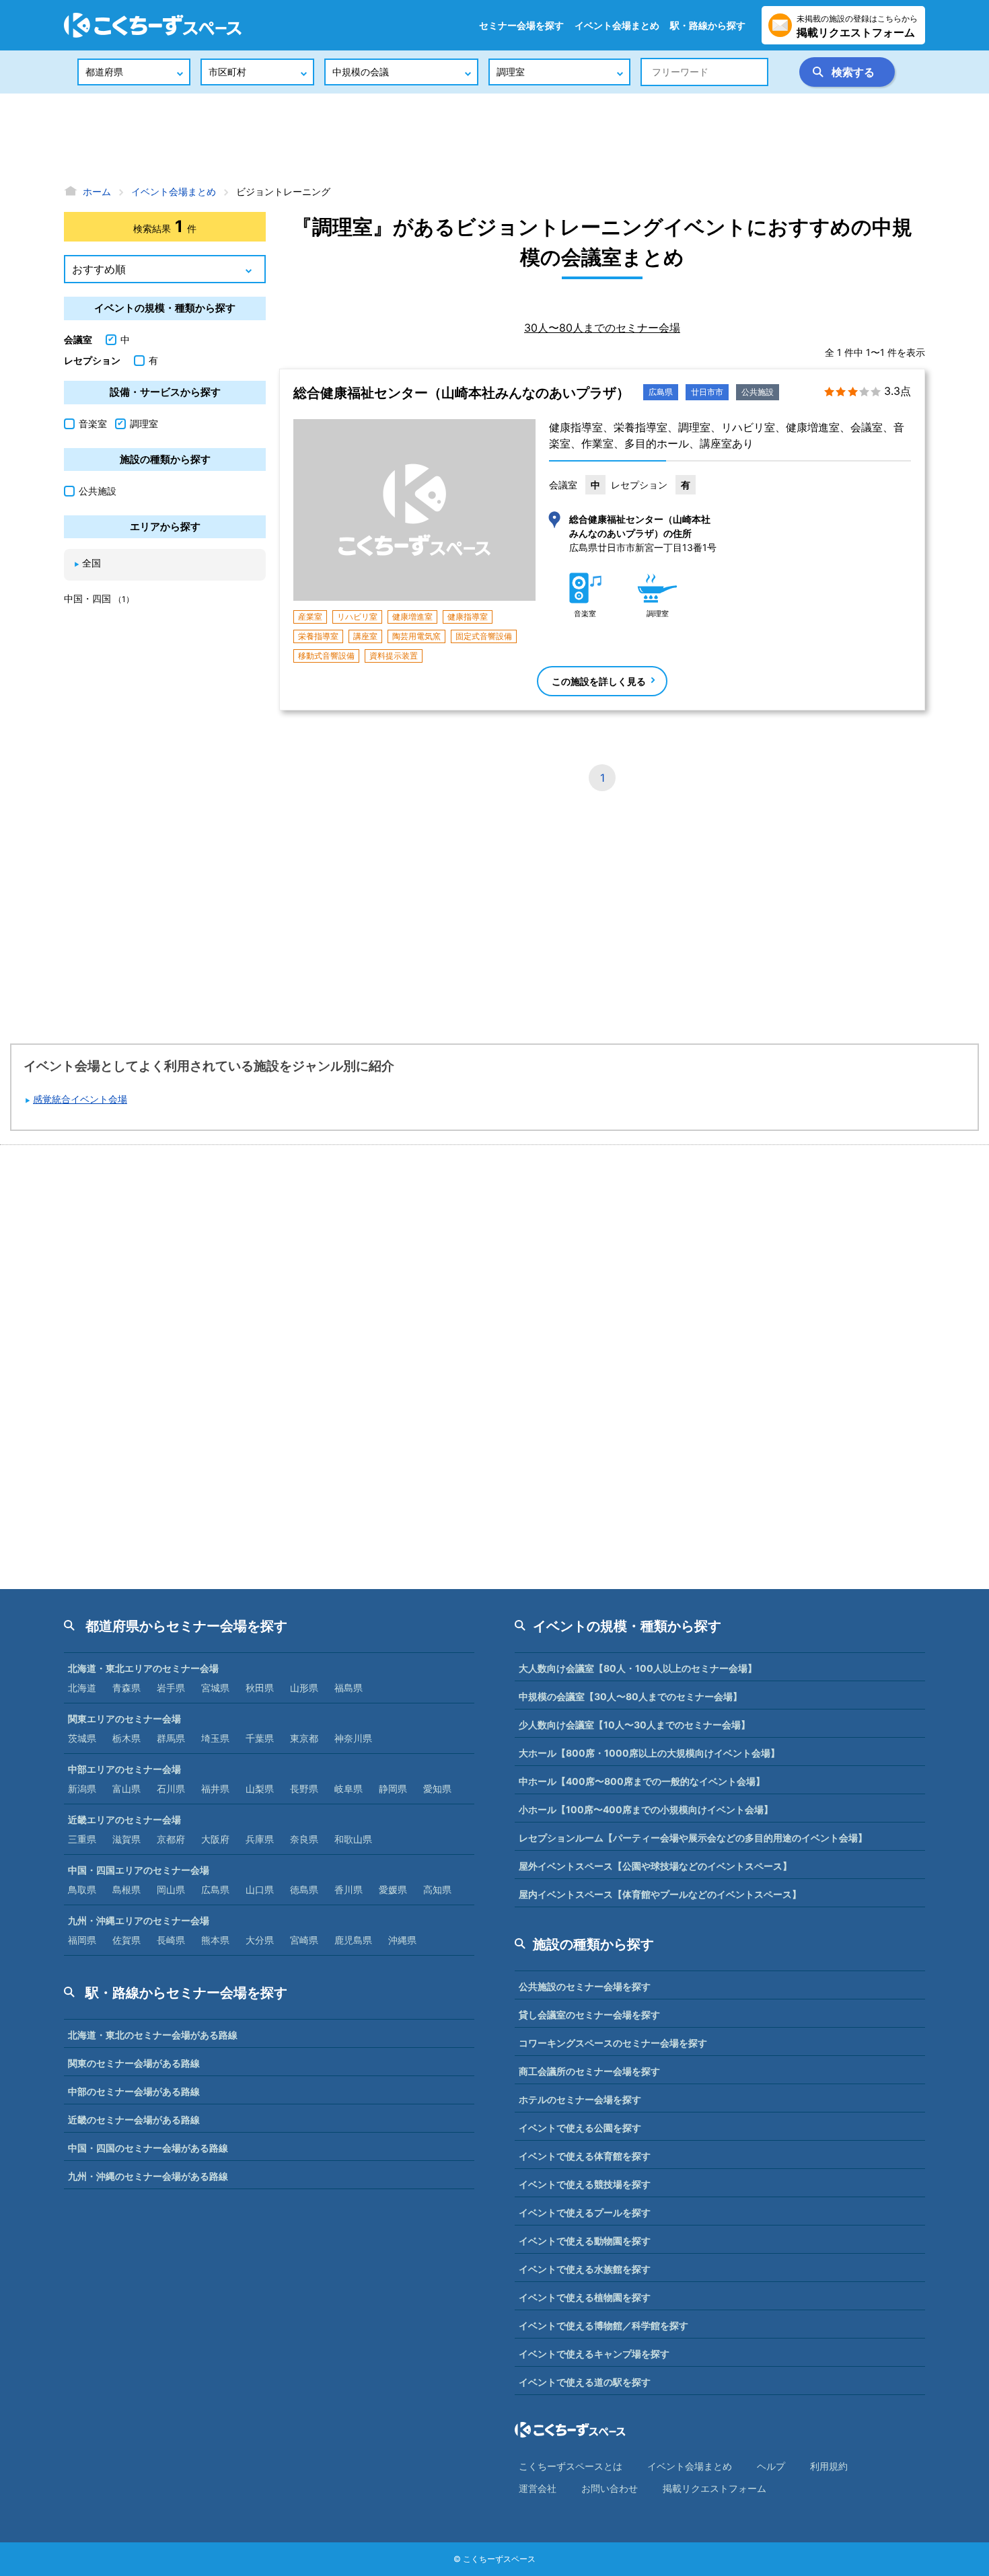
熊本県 (215, 1940)
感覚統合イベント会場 (80, 1099)
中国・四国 (99, 598)
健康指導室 (468, 617)
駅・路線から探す (708, 25)
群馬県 (171, 1738)
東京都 (304, 1738)
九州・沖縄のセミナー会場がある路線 (148, 2176)
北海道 (82, 1688)
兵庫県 (260, 1839)
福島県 (349, 1688)
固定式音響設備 (484, 636)
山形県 (304, 1688)
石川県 (171, 1789)
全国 (91, 563)
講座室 (365, 636)
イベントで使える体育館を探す (585, 2156)
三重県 (82, 1839)
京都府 (171, 1839)
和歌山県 (353, 1839)
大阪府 (215, 1839)
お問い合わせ (610, 2488)
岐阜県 (349, 1789)
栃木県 (126, 1738)
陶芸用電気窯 (416, 636)
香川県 (349, 1889)
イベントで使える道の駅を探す (585, 2382)
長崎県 (171, 1940)
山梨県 (260, 1789)
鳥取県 (82, 1889)
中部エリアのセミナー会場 (124, 1769)
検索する (853, 72)
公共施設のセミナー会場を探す (585, 1986)
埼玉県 (215, 1738)
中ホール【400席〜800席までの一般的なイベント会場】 (642, 1781)
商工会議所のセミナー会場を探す (589, 2071)
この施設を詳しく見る (599, 681)
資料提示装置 (394, 656)
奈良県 (304, 1839)
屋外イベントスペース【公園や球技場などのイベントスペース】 (655, 1866)
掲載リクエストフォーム (715, 2488)
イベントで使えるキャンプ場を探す (594, 2354)
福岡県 (82, 1940)
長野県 (304, 1789)
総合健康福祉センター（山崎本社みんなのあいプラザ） (462, 393)
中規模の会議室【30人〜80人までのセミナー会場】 (630, 1696)
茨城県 (82, 1738)
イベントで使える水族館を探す (585, 2269)
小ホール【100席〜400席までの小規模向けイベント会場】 (646, 1809)
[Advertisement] (494, 138)
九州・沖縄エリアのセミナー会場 (139, 1920)
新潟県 (82, 1789)
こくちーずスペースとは (571, 2466)
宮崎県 (304, 1940)
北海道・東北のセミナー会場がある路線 (153, 2035)
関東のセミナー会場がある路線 (134, 2063)
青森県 (126, 1688)
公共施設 (758, 392)
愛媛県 (393, 1889)
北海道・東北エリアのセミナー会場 (143, 1668)
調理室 (144, 424)
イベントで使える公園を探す (580, 2128)
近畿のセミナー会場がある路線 (134, 2120)
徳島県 (304, 1889)
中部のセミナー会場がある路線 (134, 2091)
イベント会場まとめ (617, 25)
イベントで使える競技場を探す (585, 2184)
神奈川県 (353, 1738)
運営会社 (538, 2488)
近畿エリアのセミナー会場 (124, 1819)
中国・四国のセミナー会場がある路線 (148, 2148)
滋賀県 (126, 1839)
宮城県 (215, 1688)
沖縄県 (402, 1940)
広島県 (661, 392)
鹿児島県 (353, 1940)
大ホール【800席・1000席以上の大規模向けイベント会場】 (649, 1753)
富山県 (126, 1789)
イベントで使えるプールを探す (585, 2212)
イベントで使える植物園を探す (585, 2297)
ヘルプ (771, 2466)
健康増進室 (412, 617)
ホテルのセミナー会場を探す (580, 2099)
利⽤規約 (829, 2466)
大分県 (260, 1940)
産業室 (310, 617)
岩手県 (171, 1688)
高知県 (437, 1889)
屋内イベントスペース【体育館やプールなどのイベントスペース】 (660, 1894)
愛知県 (437, 1789)
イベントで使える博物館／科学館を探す (603, 2325)
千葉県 (260, 1738)
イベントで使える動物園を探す (585, 2241)
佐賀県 (126, 1940)
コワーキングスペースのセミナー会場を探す (613, 2043)
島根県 (126, 1889)
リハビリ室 (357, 617)
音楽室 (93, 424)
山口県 (260, 1889)
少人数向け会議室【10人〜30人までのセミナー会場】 (634, 1725)
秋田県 (260, 1688)
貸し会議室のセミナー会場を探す (589, 2015)
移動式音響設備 (326, 656)
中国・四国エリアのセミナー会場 (139, 1870)
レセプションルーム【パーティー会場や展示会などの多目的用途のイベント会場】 (693, 1838)
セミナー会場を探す (521, 25)
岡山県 (171, 1889)
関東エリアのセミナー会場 (124, 1719)
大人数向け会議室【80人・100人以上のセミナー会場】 (638, 1668)
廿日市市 (707, 392)
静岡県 (393, 1789)
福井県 (215, 1789)
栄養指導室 (318, 636)
